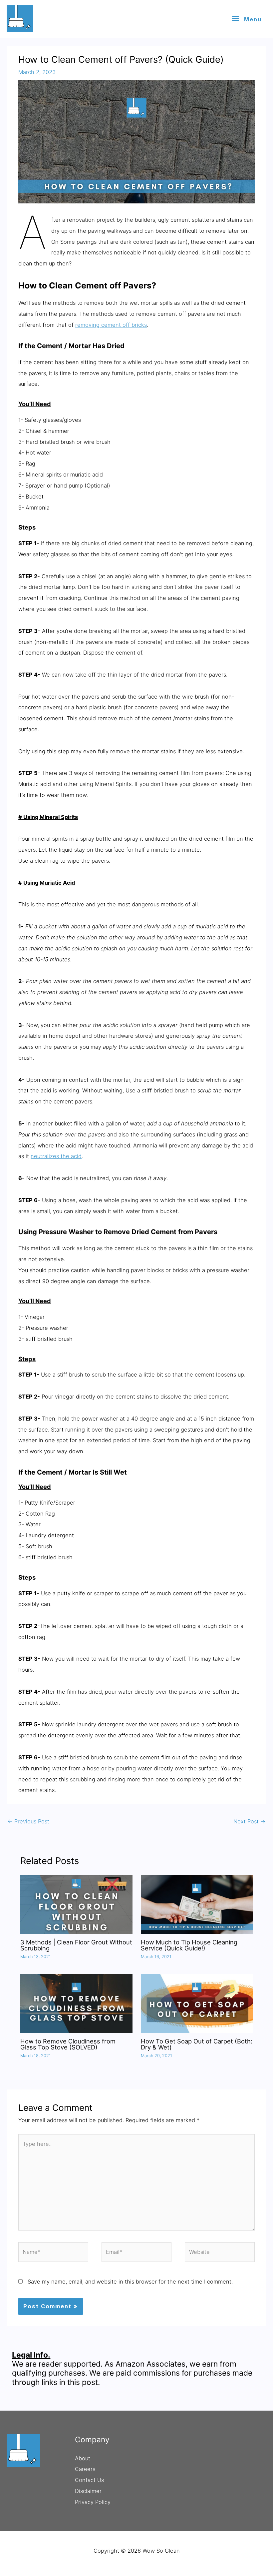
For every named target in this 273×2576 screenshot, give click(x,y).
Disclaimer (88, 2491)
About (83, 2458)
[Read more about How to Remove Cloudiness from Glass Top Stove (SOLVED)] (76, 2003)
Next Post (250, 1821)
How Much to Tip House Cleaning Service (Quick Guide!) (189, 1945)
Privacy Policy (93, 2502)
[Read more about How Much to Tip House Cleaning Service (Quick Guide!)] (197, 1904)
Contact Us (89, 2480)
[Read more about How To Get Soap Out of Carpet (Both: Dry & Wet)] (197, 2003)
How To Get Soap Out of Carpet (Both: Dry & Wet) (197, 2044)
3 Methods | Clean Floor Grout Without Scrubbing (76, 1945)
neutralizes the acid (56, 1156)
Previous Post (28, 1821)
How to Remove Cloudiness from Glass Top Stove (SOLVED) (68, 2044)
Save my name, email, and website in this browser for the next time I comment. (130, 2282)
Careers (85, 2469)
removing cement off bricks (111, 325)
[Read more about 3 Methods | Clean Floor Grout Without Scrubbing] (76, 1904)
